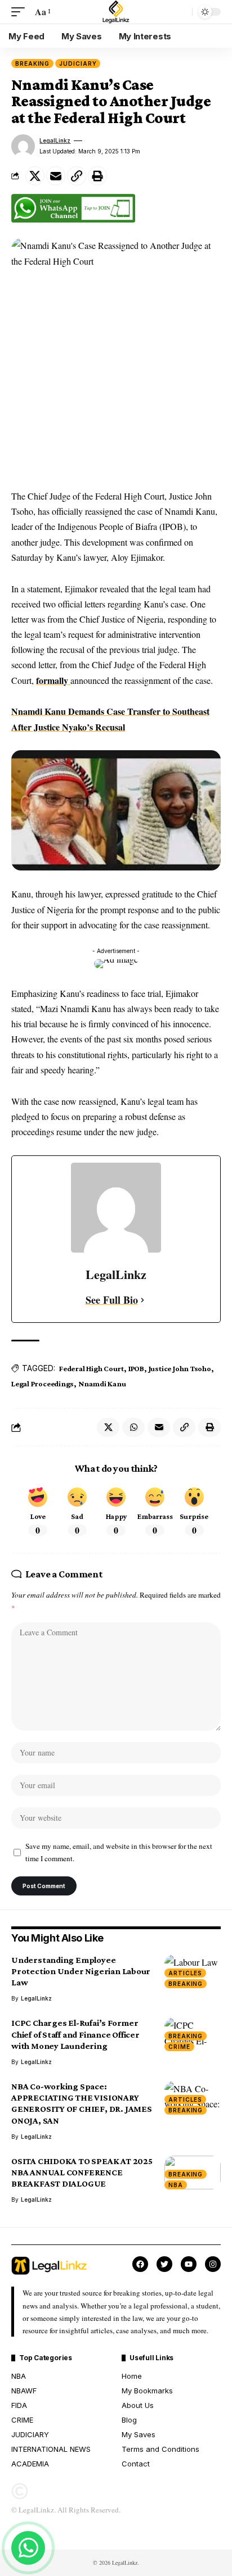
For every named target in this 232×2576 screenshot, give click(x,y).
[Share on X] (35, 176)
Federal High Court (92, 1368)
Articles (185, 1973)
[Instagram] (213, 2264)
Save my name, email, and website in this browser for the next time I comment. (119, 1852)
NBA (176, 2185)
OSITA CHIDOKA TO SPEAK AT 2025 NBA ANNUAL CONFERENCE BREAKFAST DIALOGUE (82, 2172)
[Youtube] (189, 2264)
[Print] (97, 176)
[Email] (56, 176)
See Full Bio (112, 1300)
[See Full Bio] (142, 1300)
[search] (181, 12)
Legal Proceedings (43, 1384)
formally (53, 680)
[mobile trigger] (21, 12)
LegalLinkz (55, 140)
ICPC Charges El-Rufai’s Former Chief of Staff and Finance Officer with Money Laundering (75, 2034)
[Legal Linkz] (116, 12)
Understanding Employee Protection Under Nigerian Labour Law (81, 1971)
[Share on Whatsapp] (133, 1427)
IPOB (136, 1368)
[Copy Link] (77, 176)
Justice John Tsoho (180, 1368)
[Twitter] (164, 2264)
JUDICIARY (78, 64)
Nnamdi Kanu (102, 1384)
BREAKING (32, 64)
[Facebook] (140, 2264)
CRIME (179, 2047)
